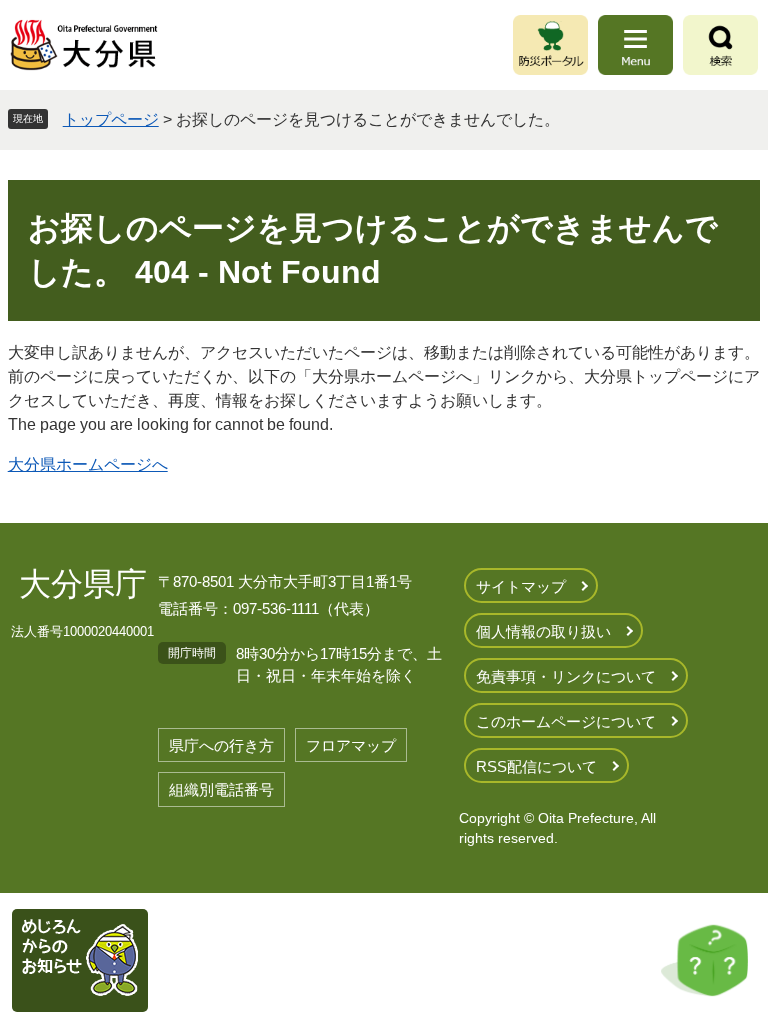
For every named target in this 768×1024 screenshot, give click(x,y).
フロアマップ (351, 745)
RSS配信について (536, 766)
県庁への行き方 (221, 745)
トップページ (111, 119)
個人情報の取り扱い (543, 631)
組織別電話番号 (221, 789)
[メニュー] (635, 45)
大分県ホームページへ (88, 464)
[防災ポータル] (550, 45)
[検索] (720, 45)
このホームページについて (566, 721)
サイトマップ (521, 586)
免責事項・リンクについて (566, 676)
